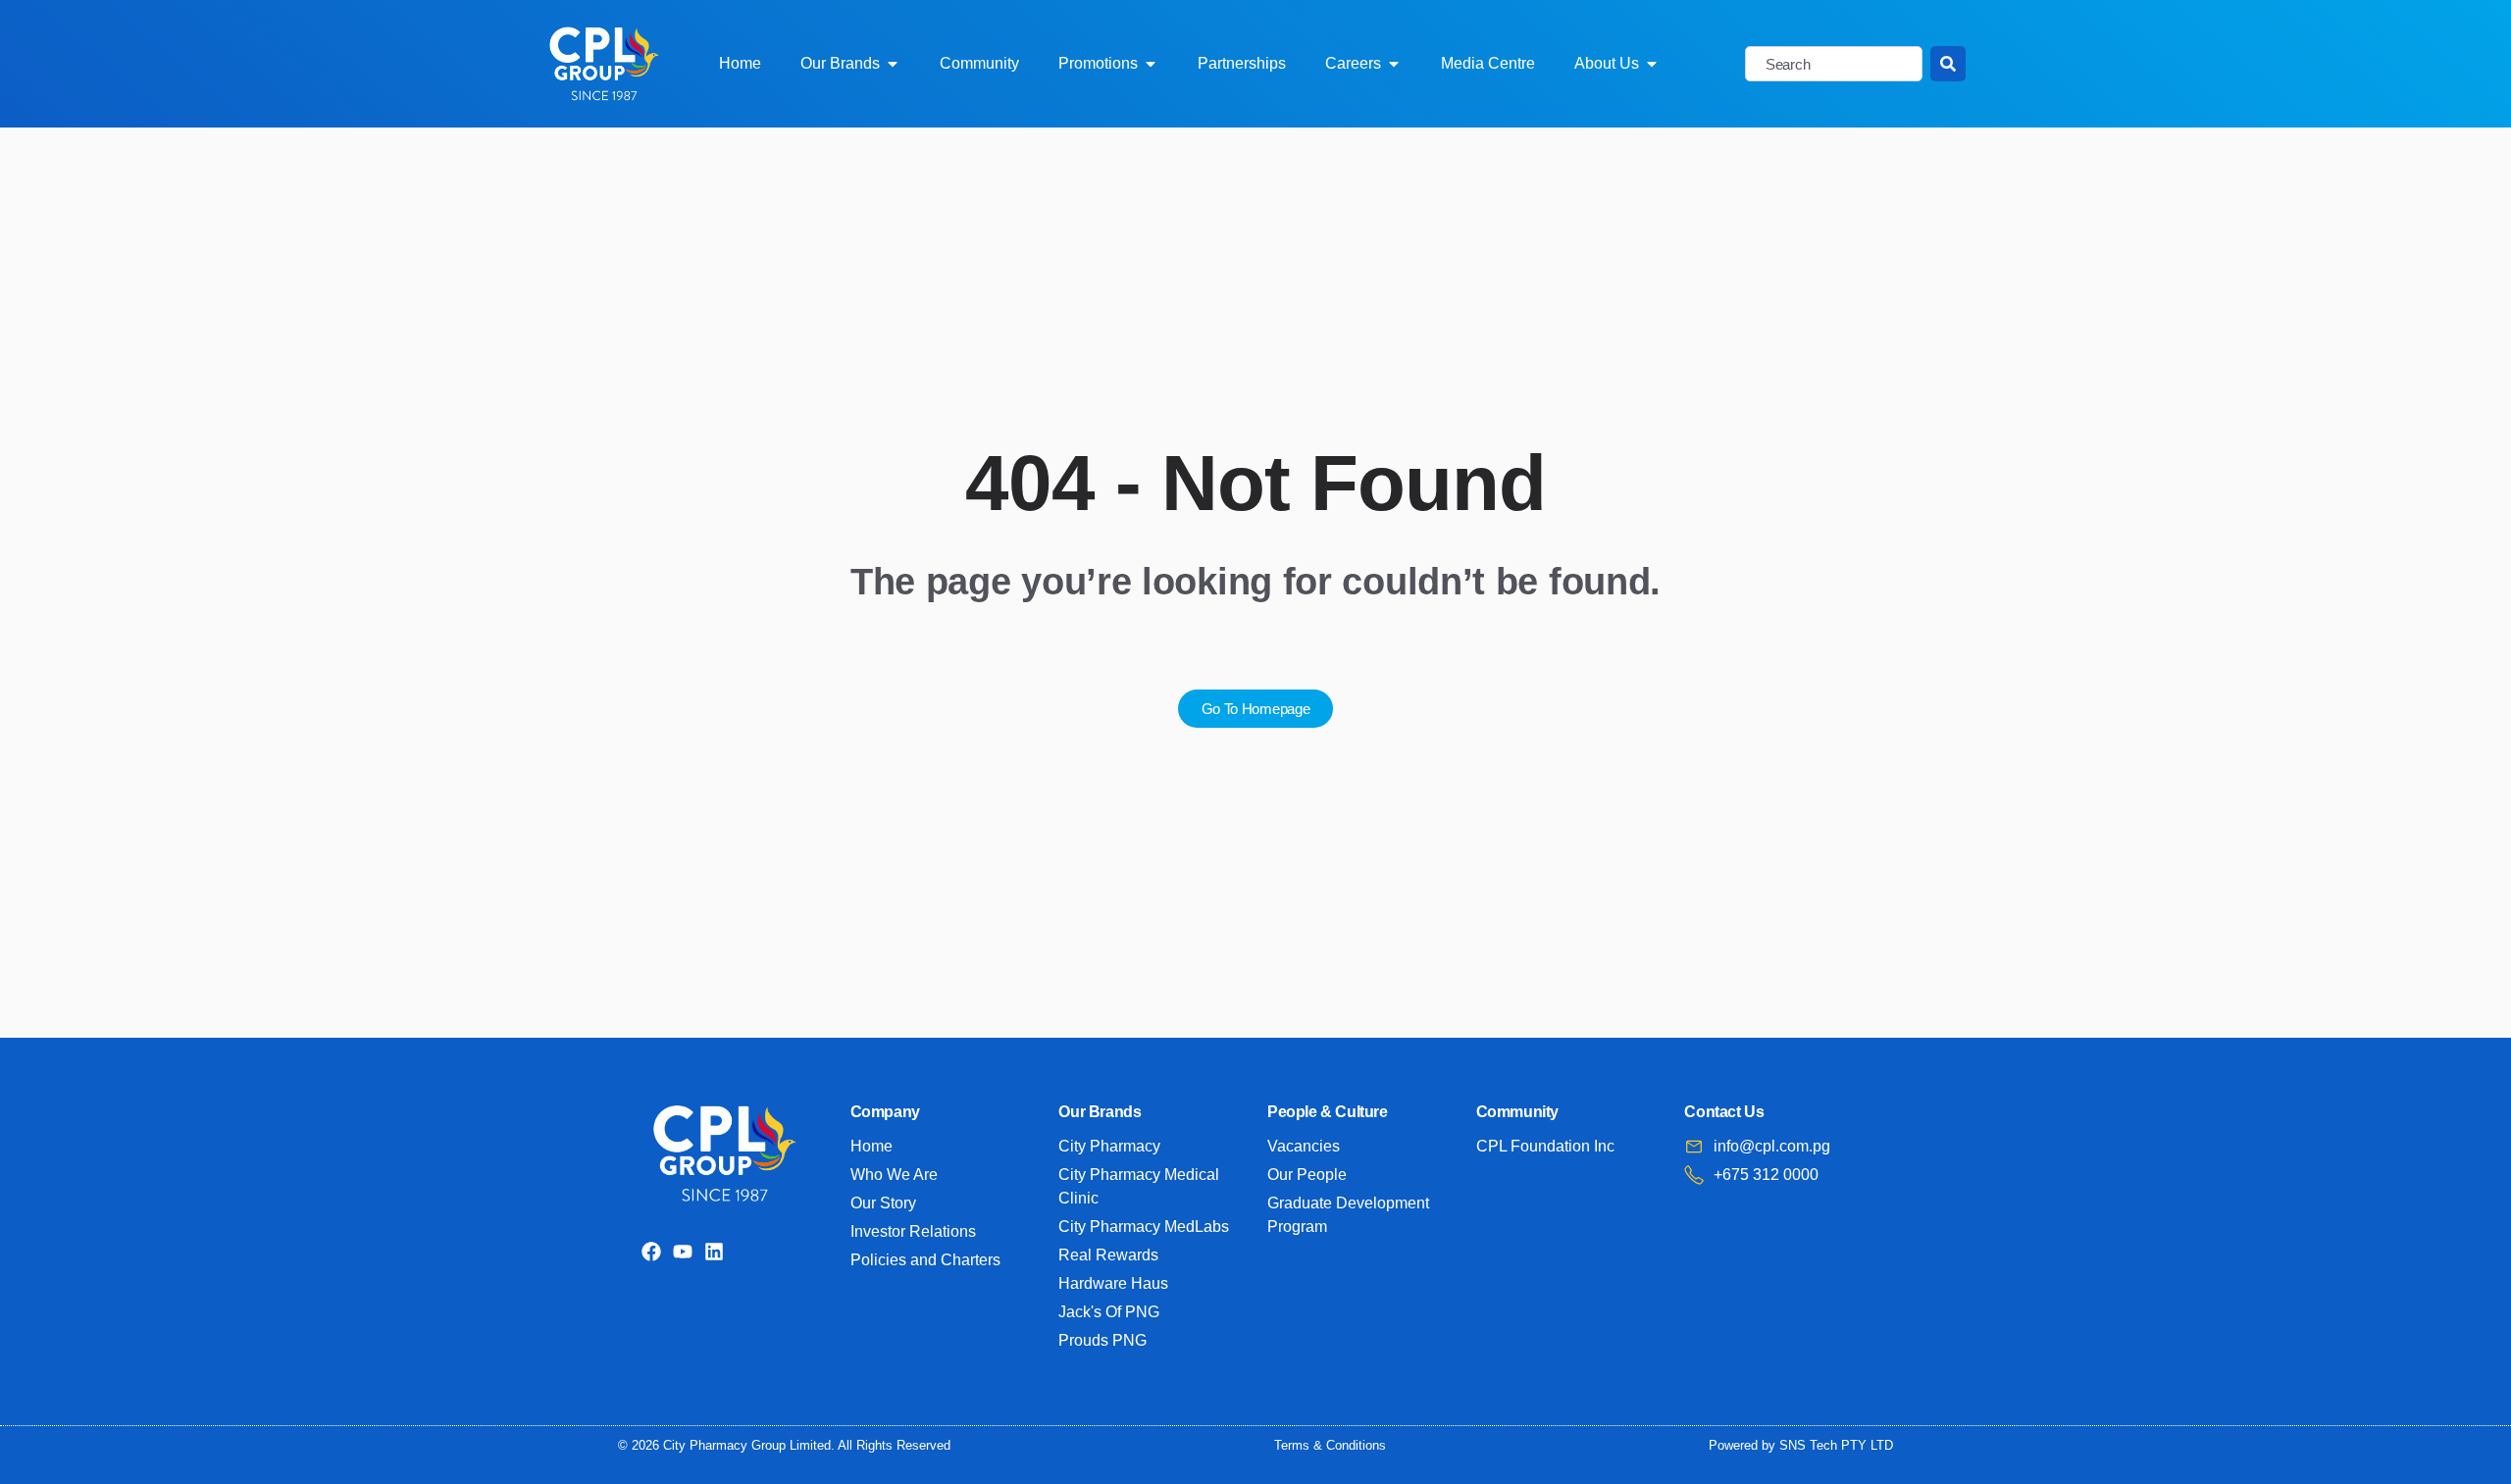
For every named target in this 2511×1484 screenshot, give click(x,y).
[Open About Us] (1652, 64)
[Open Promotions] (1151, 64)
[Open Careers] (1394, 64)
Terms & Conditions (1330, 1445)
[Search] (1948, 64)
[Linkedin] (714, 1252)
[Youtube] (683, 1252)
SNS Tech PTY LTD (1836, 1445)
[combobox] (1834, 64)
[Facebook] (651, 1252)
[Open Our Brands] (893, 64)
